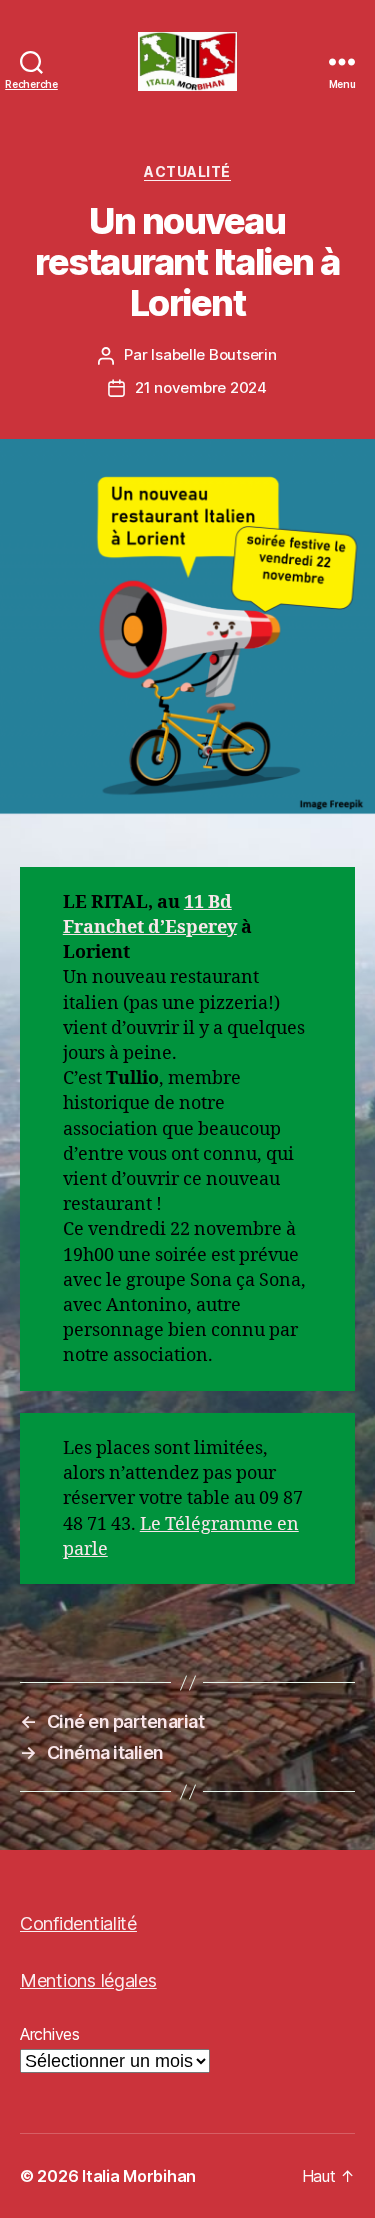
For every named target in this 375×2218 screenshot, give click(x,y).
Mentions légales (88, 1980)
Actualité (187, 171)
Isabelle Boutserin (213, 354)
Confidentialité (78, 1923)
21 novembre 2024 (201, 387)
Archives (50, 2034)
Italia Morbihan (139, 2176)
